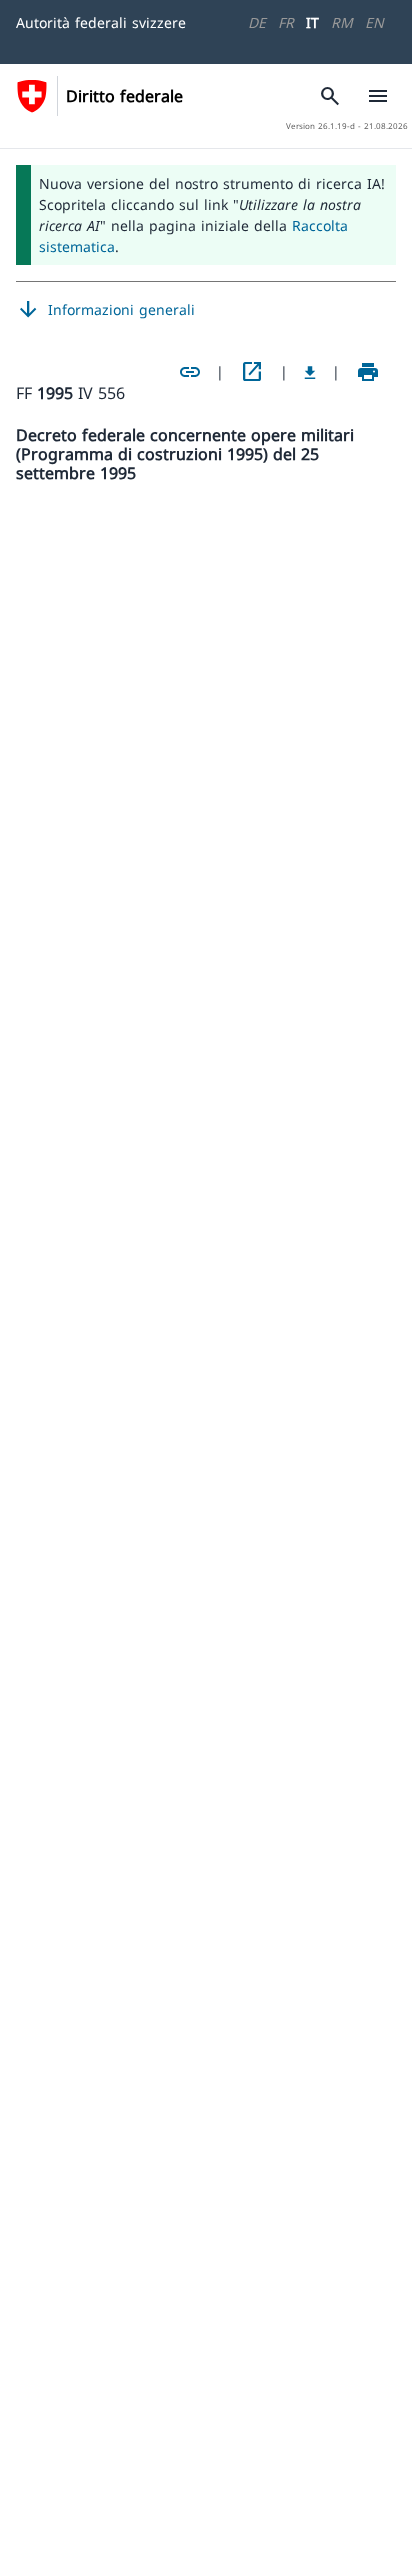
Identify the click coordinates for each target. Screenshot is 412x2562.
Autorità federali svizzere (101, 22)
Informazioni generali (105, 310)
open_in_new (252, 372)
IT (312, 22)
